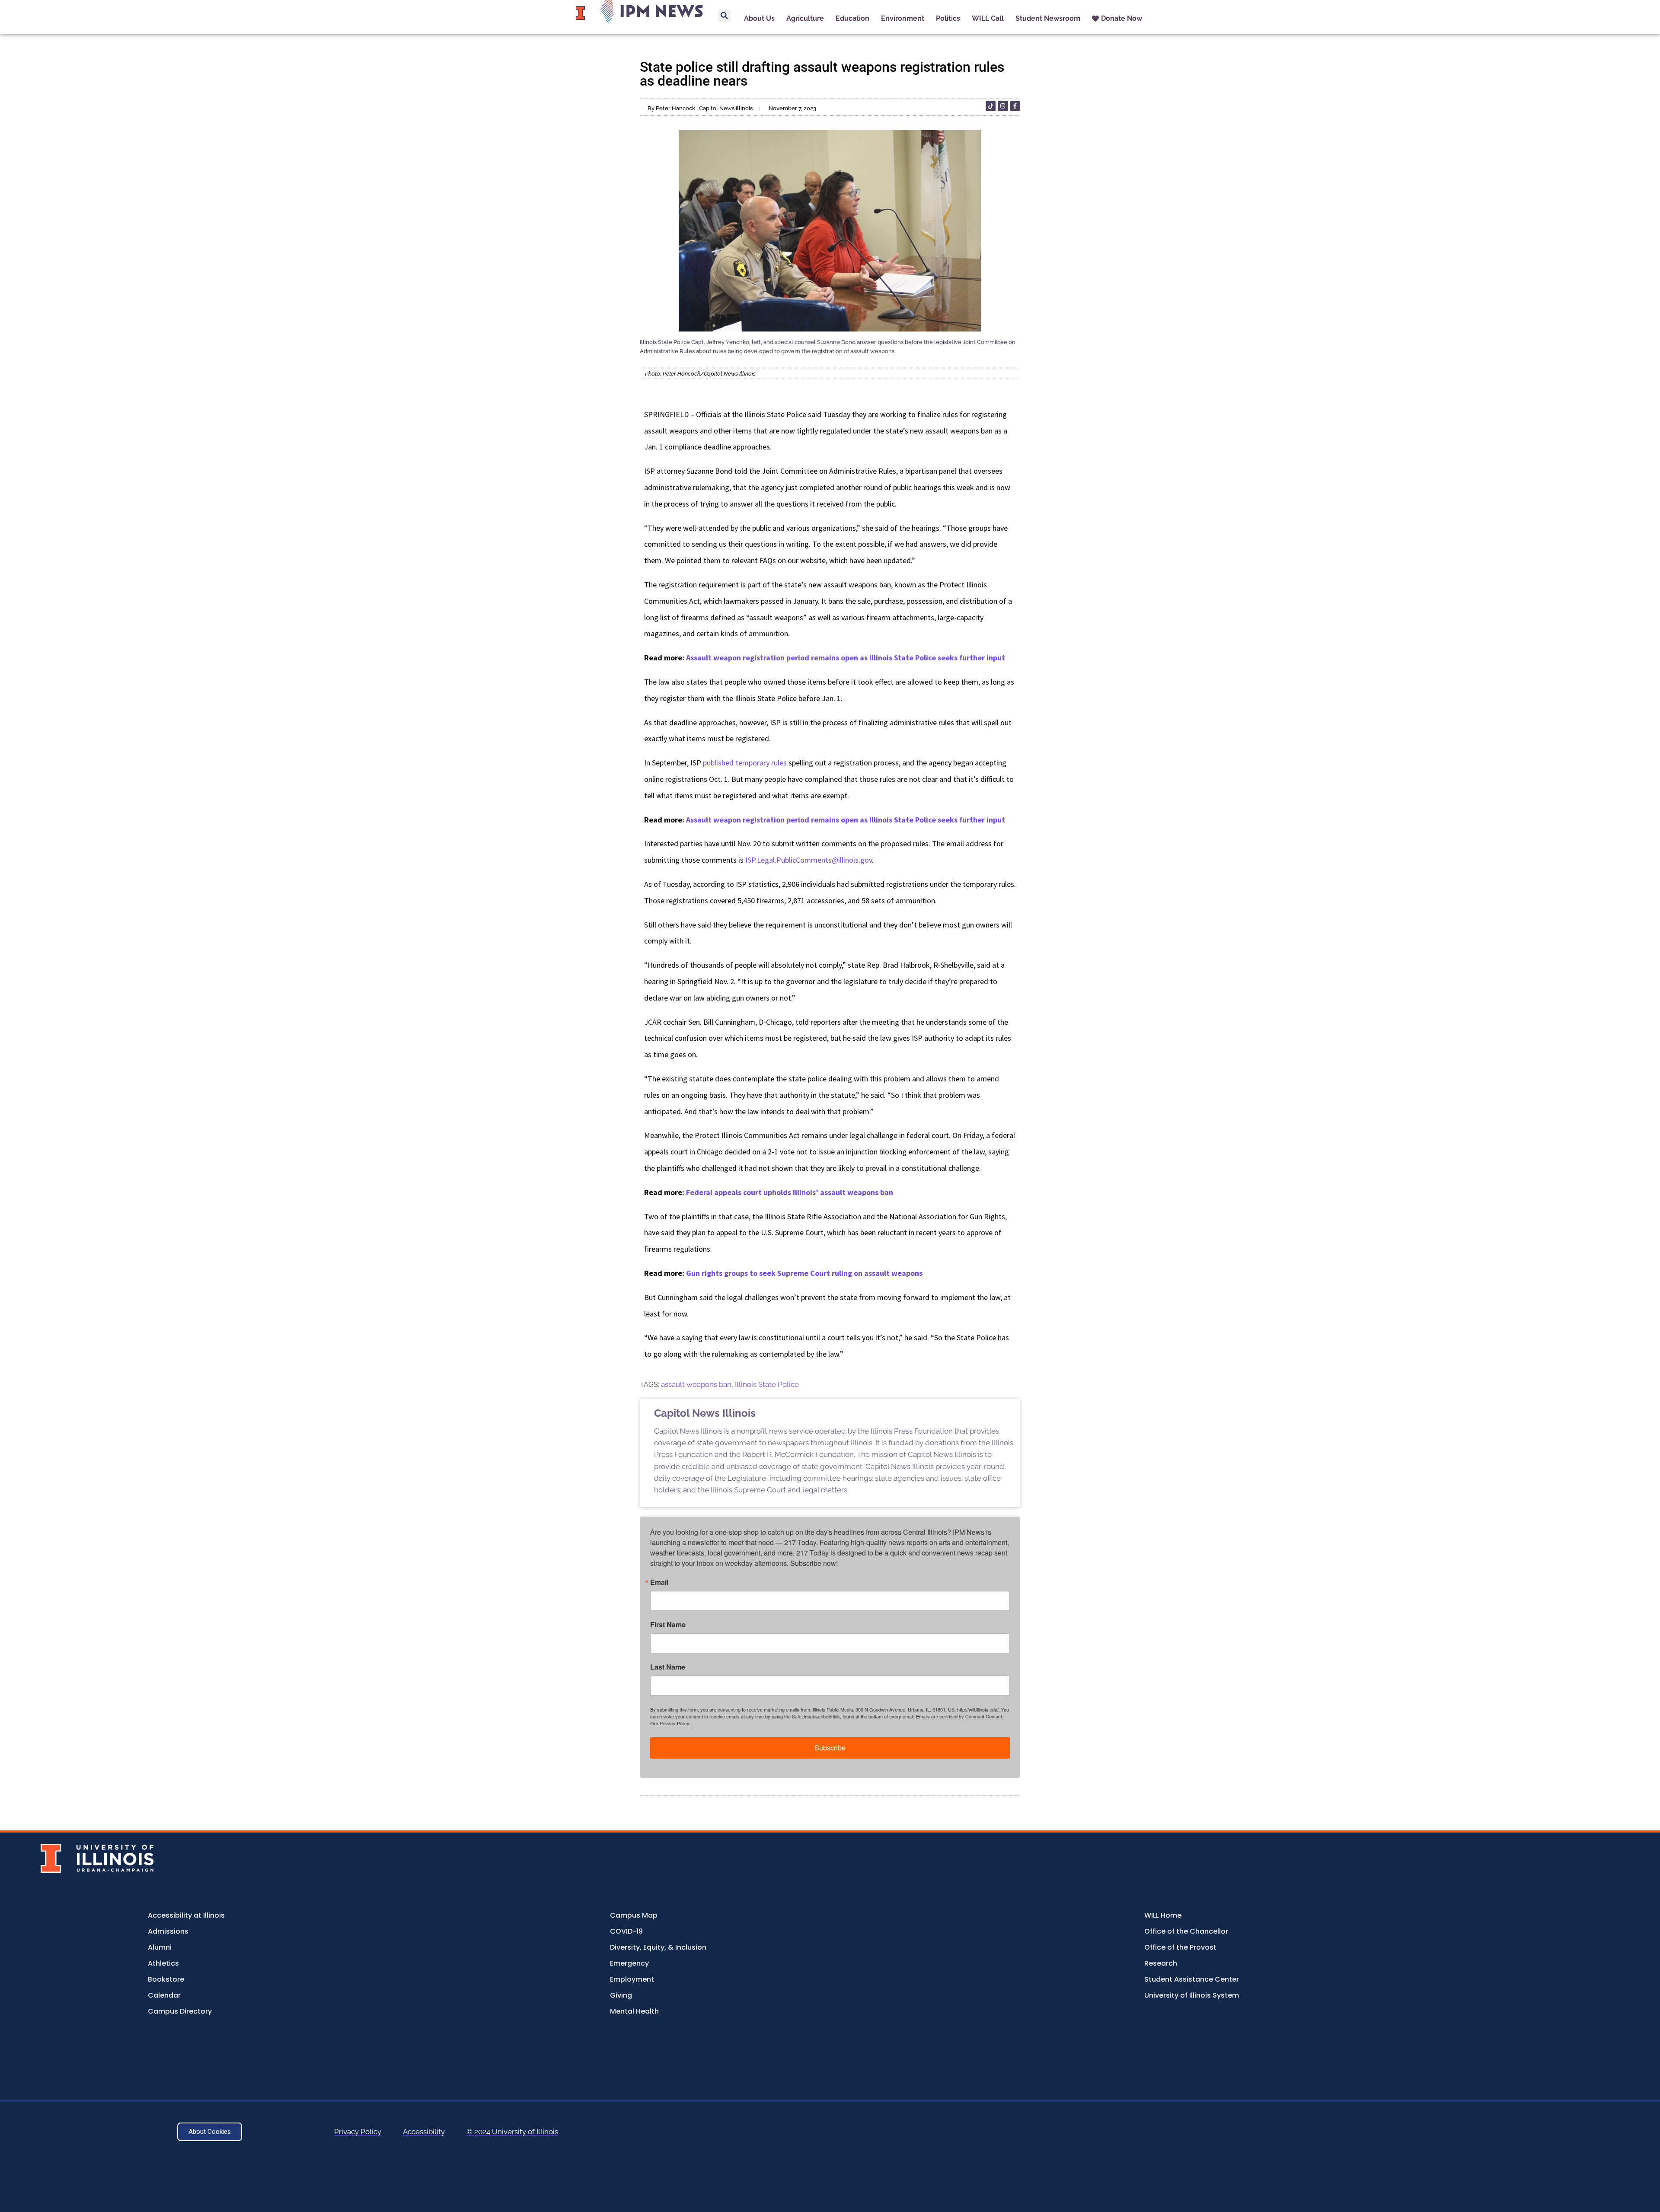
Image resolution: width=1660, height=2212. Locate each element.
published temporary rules (745, 763)
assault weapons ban (696, 1384)
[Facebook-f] (1015, 106)
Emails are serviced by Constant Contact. (960, 1716)
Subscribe (830, 1748)
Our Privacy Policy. (670, 1723)
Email (659, 1582)
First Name (668, 1625)
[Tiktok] (991, 106)
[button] (725, 16)
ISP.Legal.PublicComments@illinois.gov (809, 860)
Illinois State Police (767, 1384)
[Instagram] (1003, 106)
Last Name (668, 1667)
